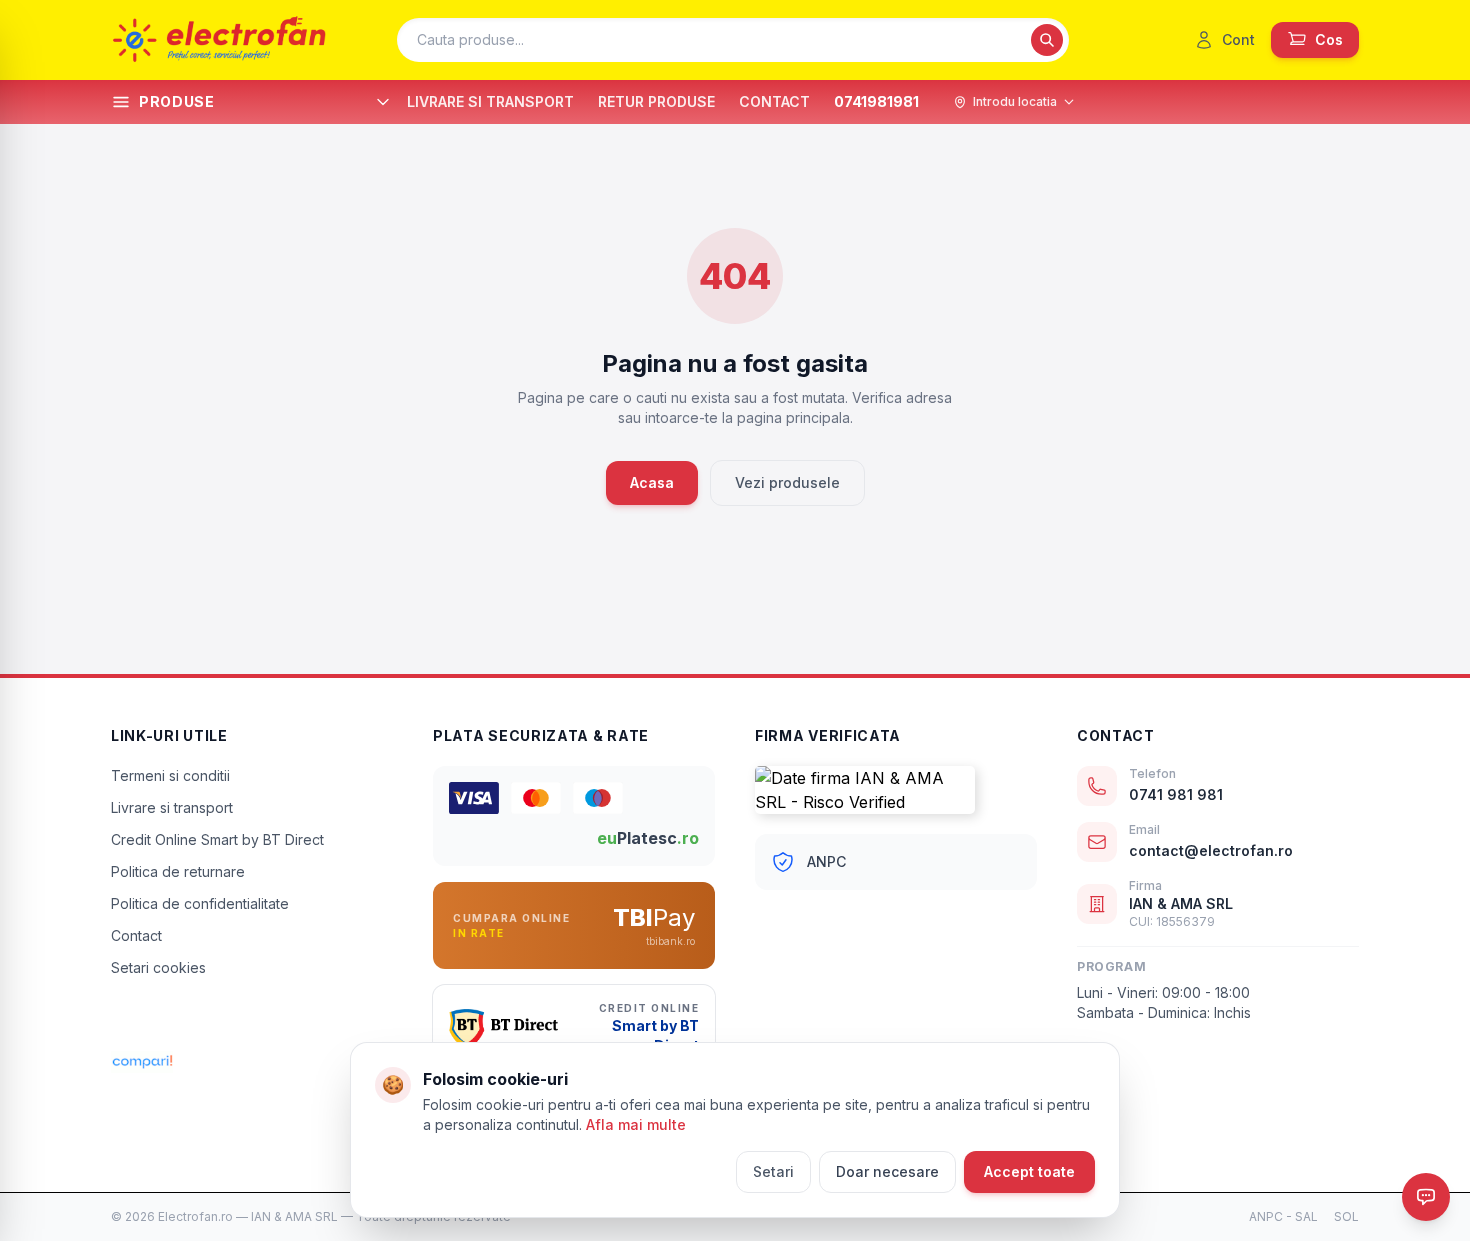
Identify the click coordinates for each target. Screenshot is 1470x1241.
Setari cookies (158, 967)
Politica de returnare (178, 871)
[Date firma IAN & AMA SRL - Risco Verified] (896, 790)
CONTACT (774, 101)
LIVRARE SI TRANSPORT (490, 101)
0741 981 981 (1176, 794)
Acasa (652, 482)
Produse (177, 101)
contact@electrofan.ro (1211, 850)
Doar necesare (887, 1171)
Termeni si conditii (170, 775)
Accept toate (1029, 1171)
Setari (773, 1171)
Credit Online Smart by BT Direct (217, 839)
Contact (136, 935)
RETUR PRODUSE (656, 101)
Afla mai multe (636, 1124)
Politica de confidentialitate (200, 903)
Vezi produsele (787, 482)
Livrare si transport (172, 807)
